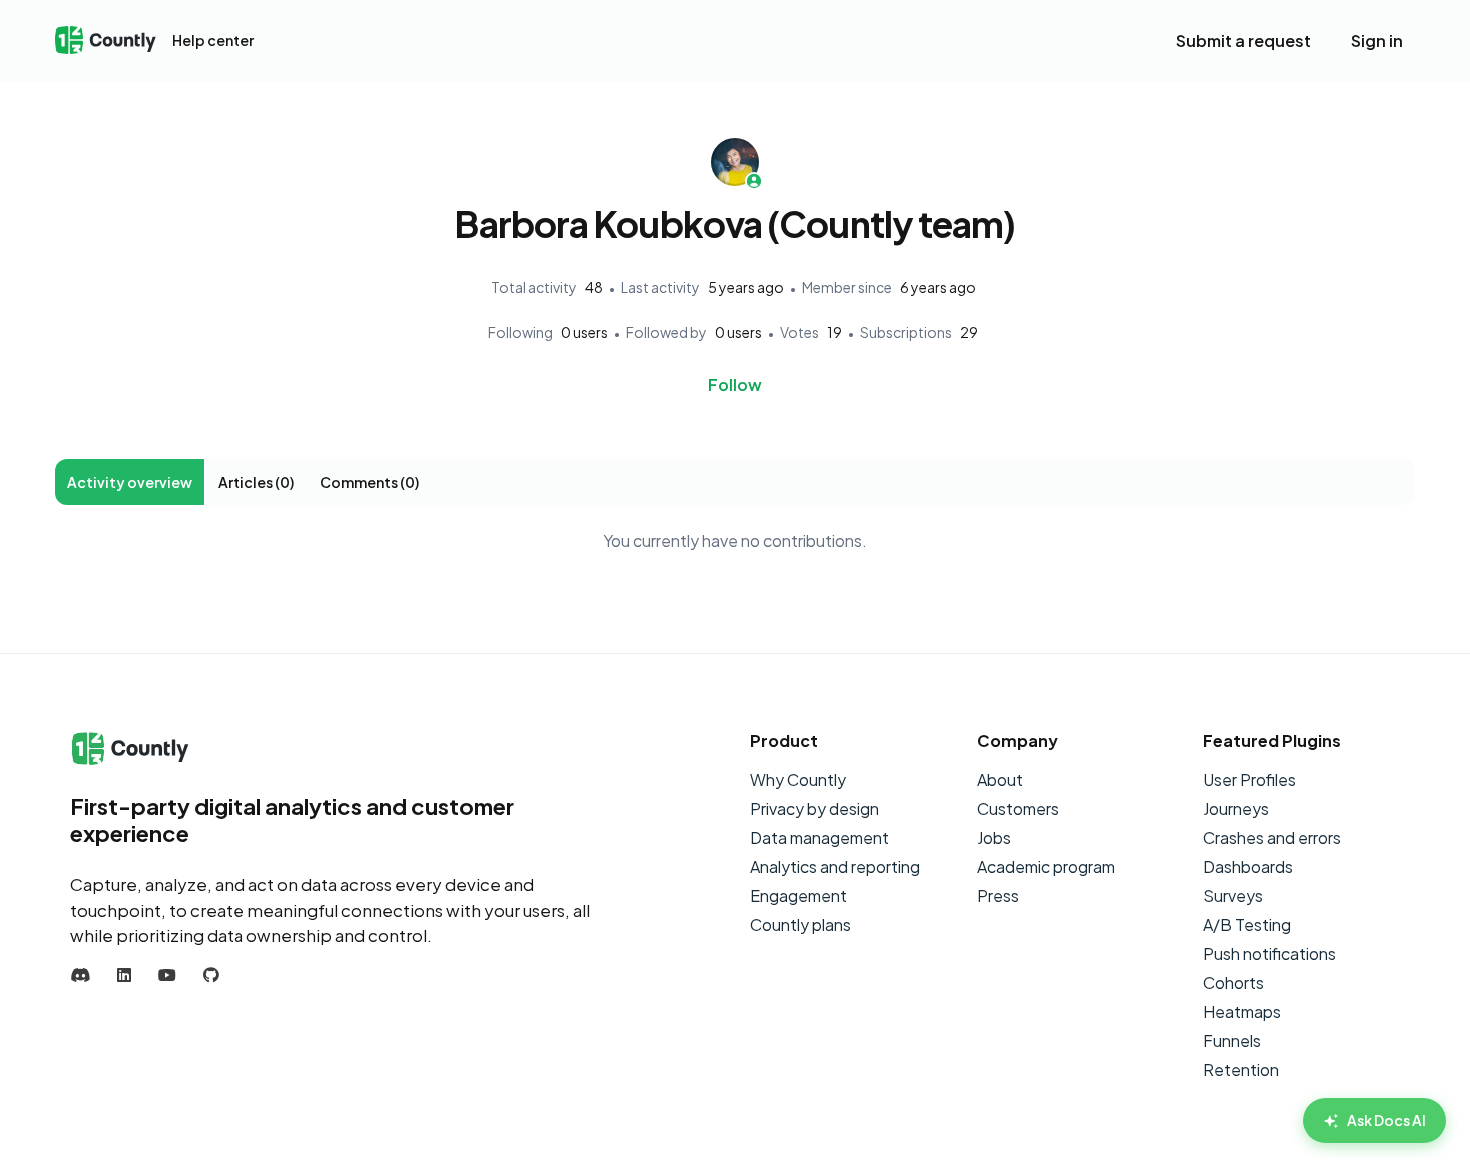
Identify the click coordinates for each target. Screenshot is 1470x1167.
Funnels (1232, 1040)
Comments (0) (369, 482)
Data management (819, 837)
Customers (1018, 808)
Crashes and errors (1272, 837)
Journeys (1236, 808)
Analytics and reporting (835, 866)
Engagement (798, 895)
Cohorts (1233, 982)
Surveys (1233, 895)
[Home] (105, 41)
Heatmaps (1242, 1011)
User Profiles (1249, 779)
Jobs (994, 837)
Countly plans (800, 924)
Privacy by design (814, 808)
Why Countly (798, 779)
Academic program (1046, 866)
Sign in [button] (1377, 40)
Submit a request (1243, 40)
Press (998, 895)
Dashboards (1248, 866)
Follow (735, 384)
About (1000, 779)
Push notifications (1269, 953)
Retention (1241, 1069)
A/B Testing (1247, 924)
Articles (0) (256, 482)
